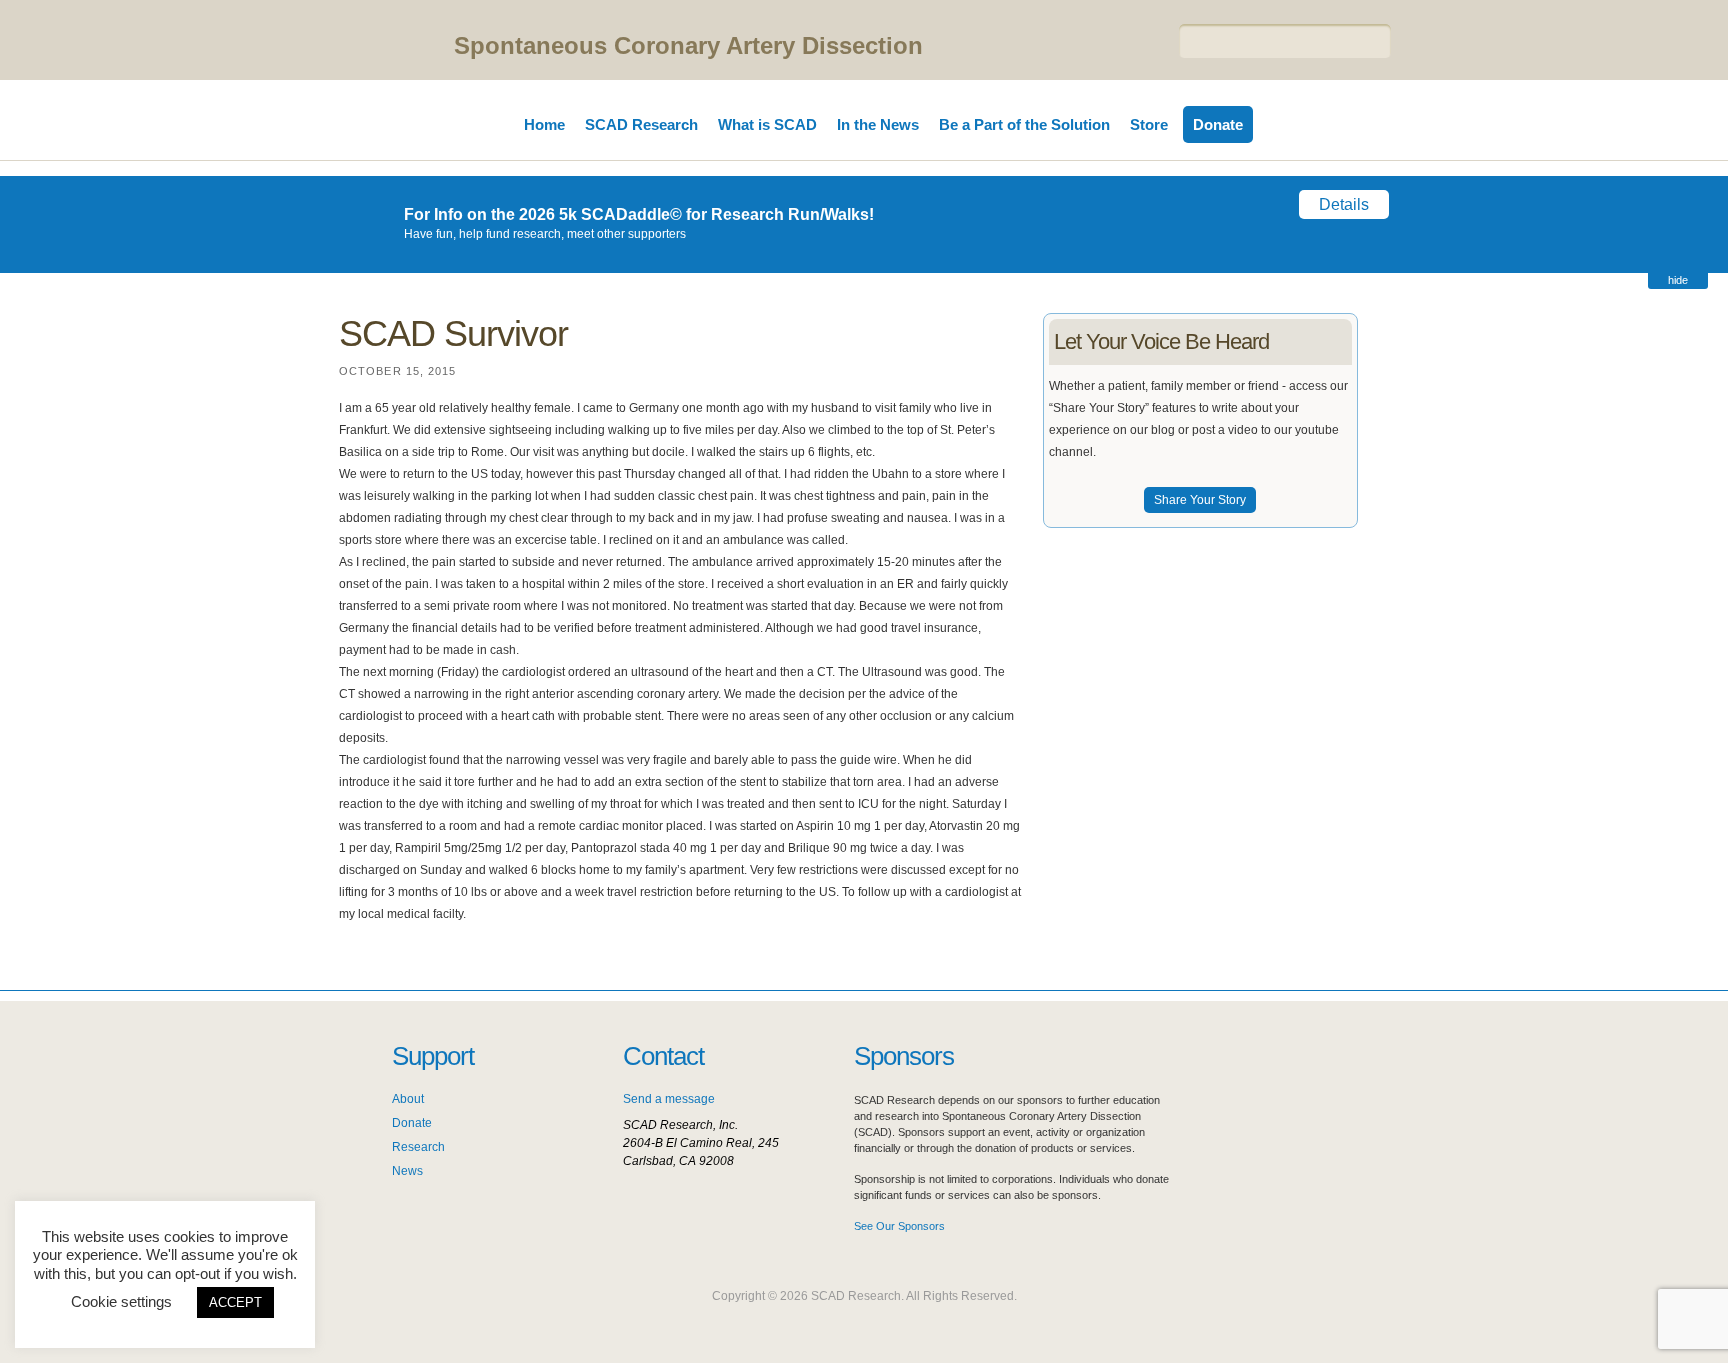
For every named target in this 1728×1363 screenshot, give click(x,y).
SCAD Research (641, 124)
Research (418, 1147)
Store (1149, 124)
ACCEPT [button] (235, 1302)
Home (544, 124)
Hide (1678, 280)
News (407, 1171)
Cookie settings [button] (121, 1301)
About (408, 1099)
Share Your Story (1200, 500)
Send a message (669, 1099)
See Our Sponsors (899, 1226)
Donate (1218, 124)
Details (1344, 204)
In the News (878, 124)
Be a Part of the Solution (1024, 124)
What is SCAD (767, 124)
